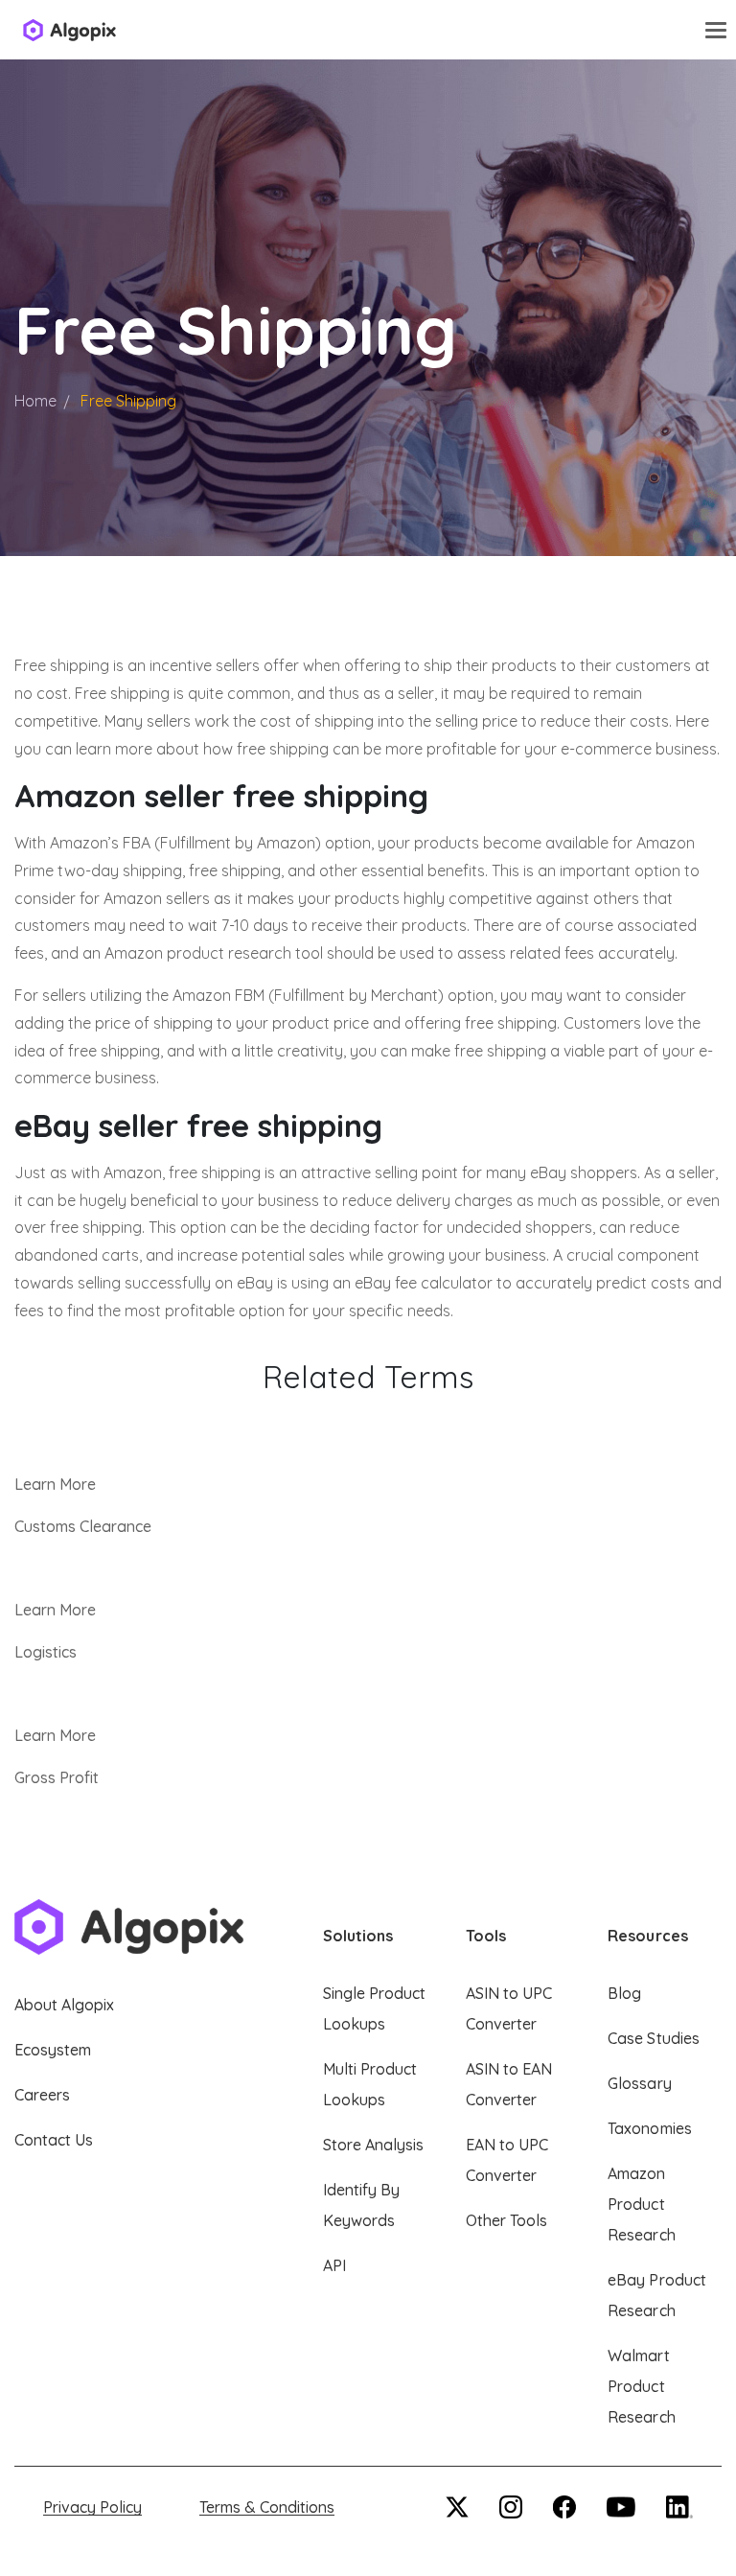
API (334, 2265)
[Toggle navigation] (716, 30)
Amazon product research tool (214, 953)
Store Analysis (373, 2145)
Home (35, 401)
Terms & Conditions (267, 2507)
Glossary (639, 2083)
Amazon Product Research (641, 2204)
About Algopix (64, 2005)
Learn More (55, 1484)
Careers (42, 2095)
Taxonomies (649, 2128)
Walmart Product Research (641, 2386)
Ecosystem (53, 2050)
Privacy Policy (92, 2507)
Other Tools (506, 2220)
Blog (624, 1993)
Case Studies (653, 2038)
